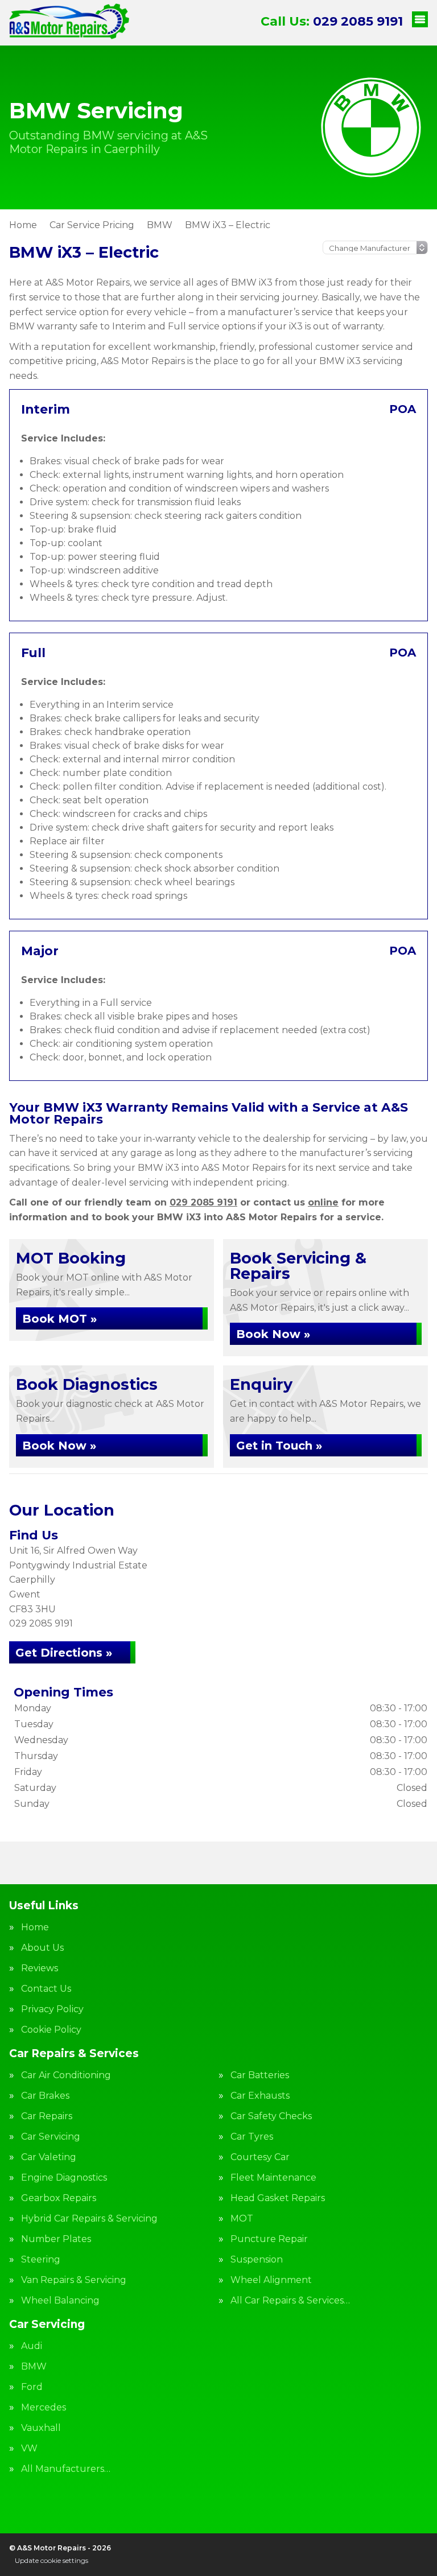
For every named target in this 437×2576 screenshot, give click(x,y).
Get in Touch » (279, 1446)
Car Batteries (260, 2075)
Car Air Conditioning (66, 2075)
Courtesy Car (260, 2157)
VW (29, 2449)
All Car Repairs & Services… (290, 2301)
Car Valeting (49, 2157)
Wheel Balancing (60, 2301)
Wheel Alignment (271, 2280)
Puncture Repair (269, 2239)
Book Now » (273, 1334)
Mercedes (44, 2408)
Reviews (40, 1968)
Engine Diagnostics (64, 2178)
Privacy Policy (52, 2009)
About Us (42, 1948)
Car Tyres (252, 2137)
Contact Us (46, 1989)
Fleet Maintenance (273, 2178)
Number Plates (56, 2239)
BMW (34, 2367)
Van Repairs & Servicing (74, 2280)
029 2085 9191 (332, 21)
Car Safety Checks (271, 2116)
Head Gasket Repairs (278, 2198)
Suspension (257, 2260)
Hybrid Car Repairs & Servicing (89, 2219)
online (323, 1202)
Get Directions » (64, 1653)
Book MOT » (59, 1319)
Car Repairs (47, 2116)
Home (35, 1927)
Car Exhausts (260, 2096)
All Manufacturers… (66, 2469)
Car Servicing (51, 2137)
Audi (32, 2346)
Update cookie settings (51, 2560)
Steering (41, 2260)
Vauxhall (41, 2428)
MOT (242, 2219)
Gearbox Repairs (59, 2198)
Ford (32, 2387)
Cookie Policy (51, 2030)
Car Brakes (45, 2096)
